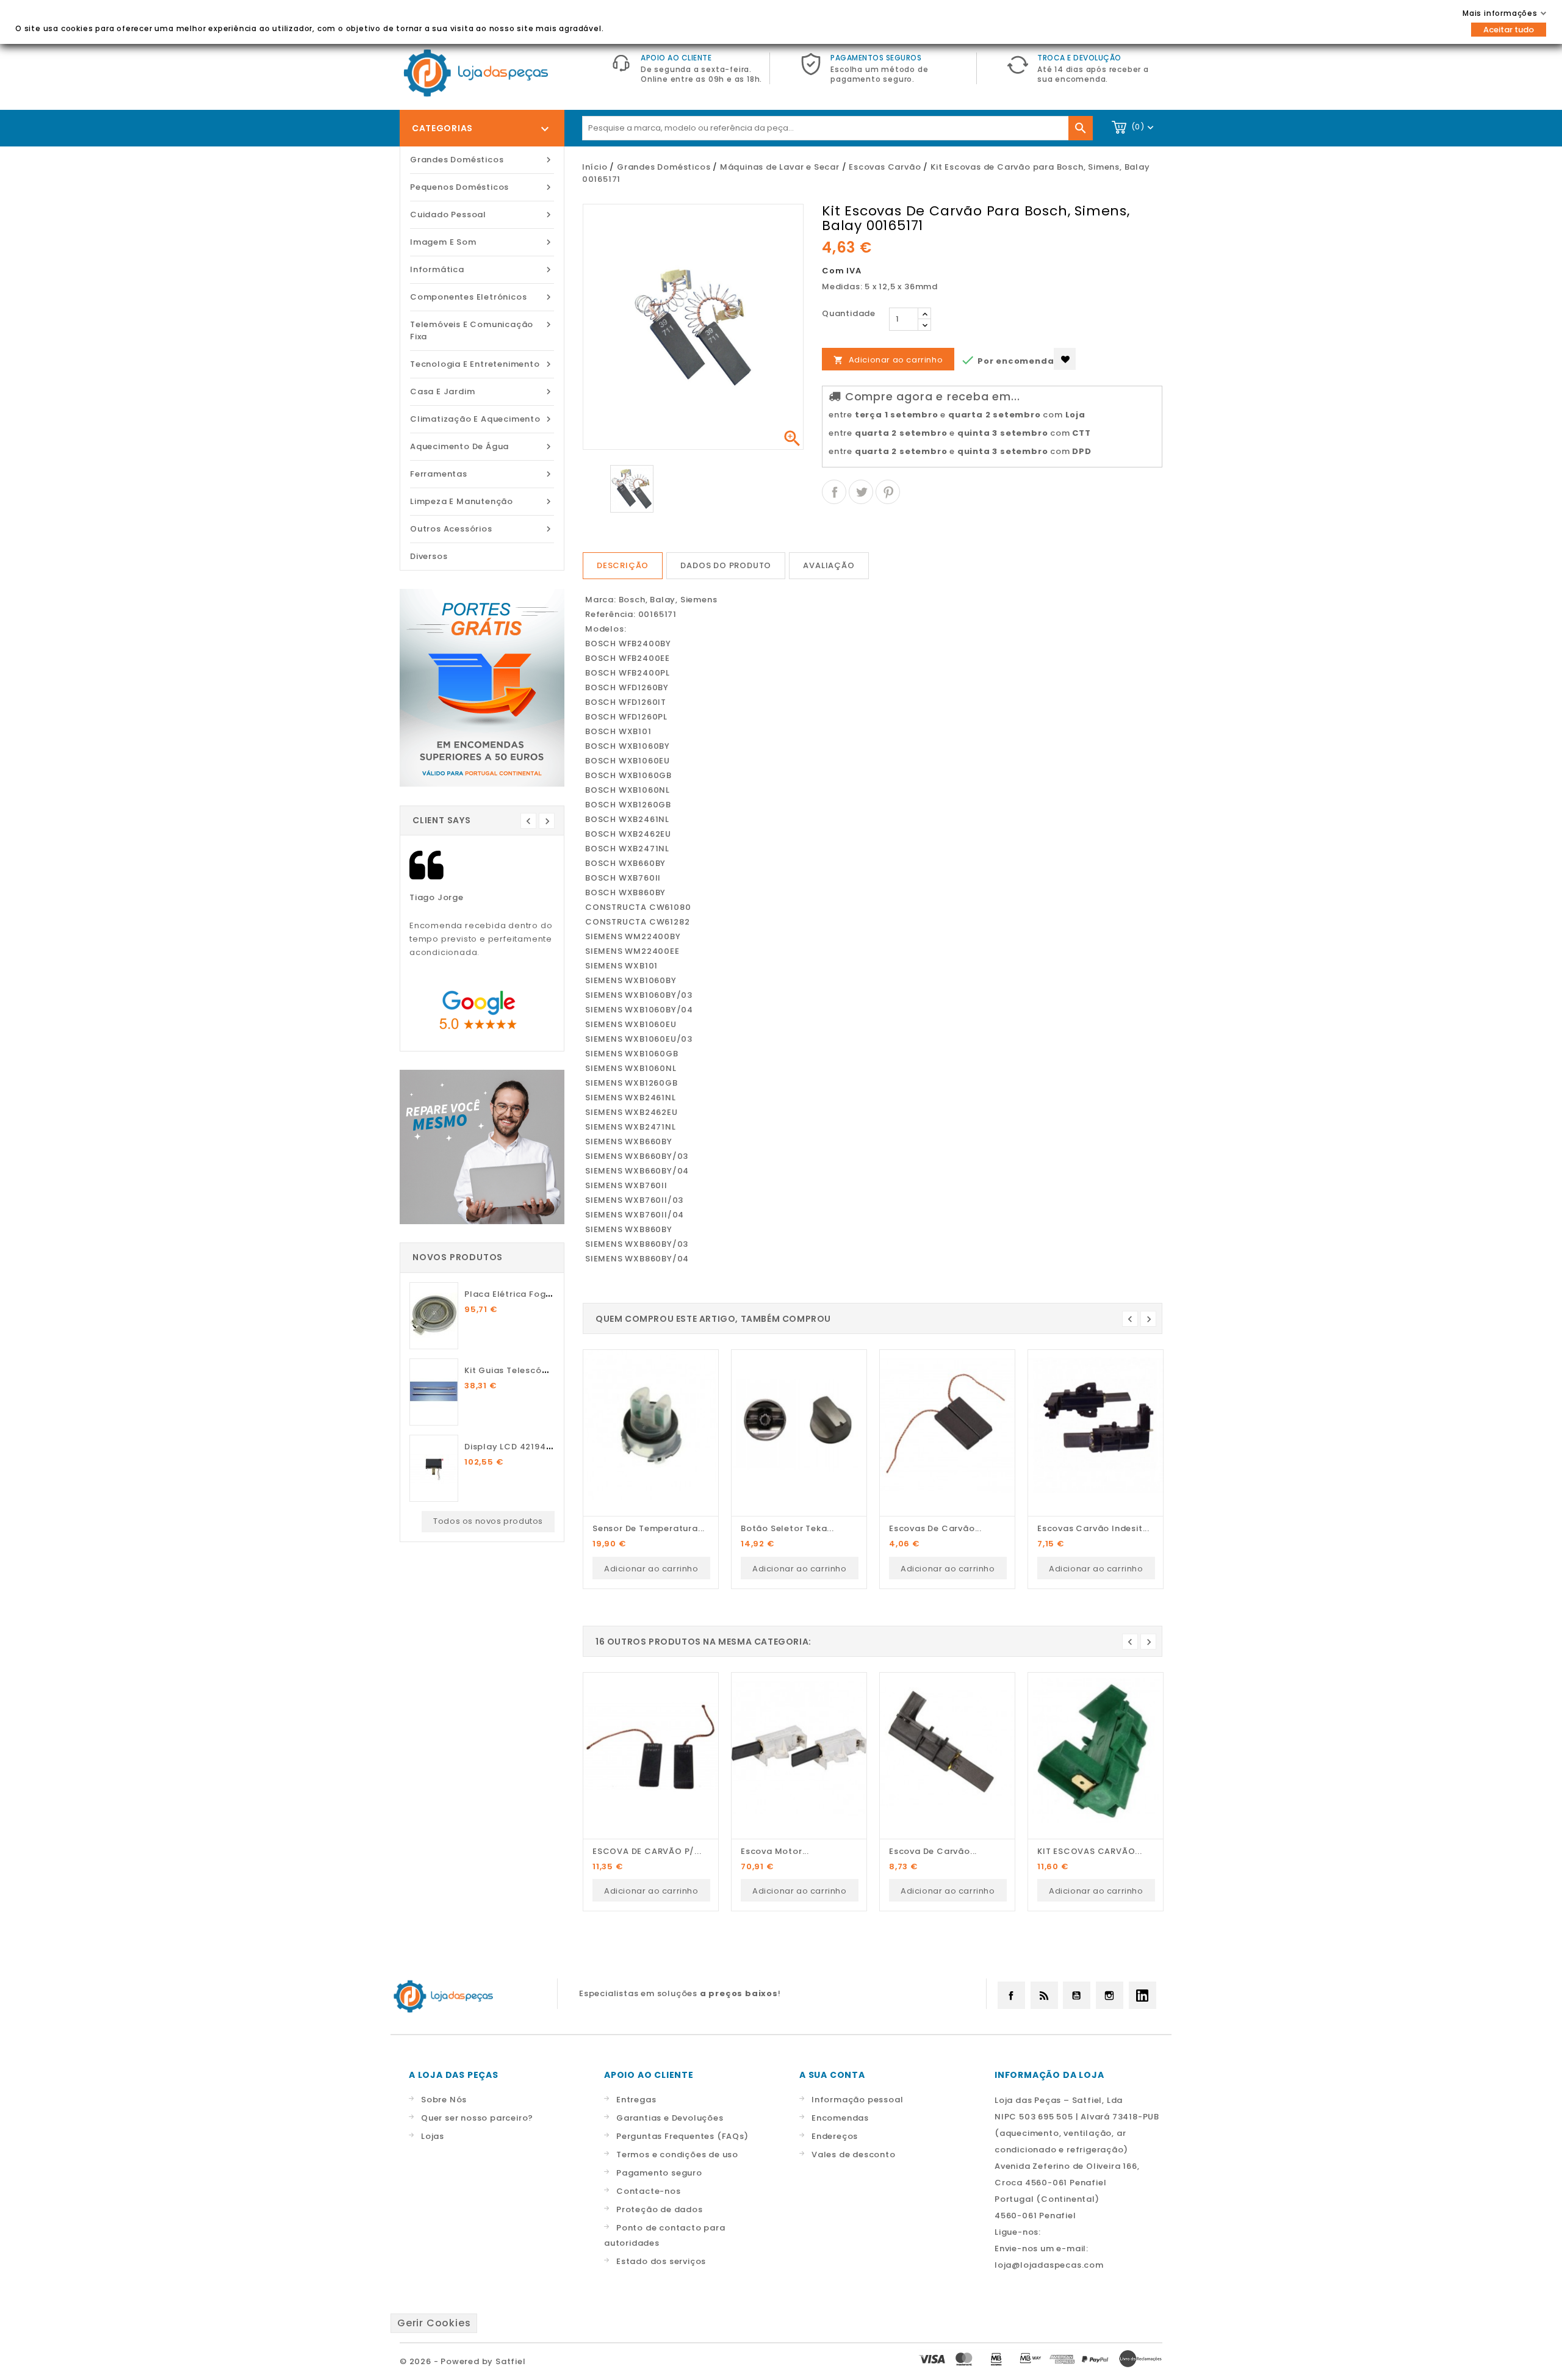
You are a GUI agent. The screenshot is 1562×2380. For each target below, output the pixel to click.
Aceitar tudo (1509, 30)
